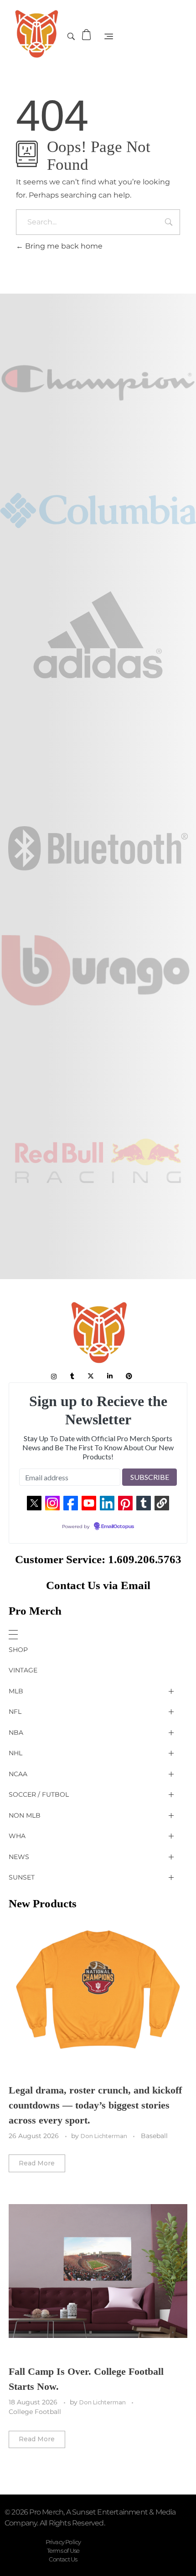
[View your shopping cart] (88, 35)
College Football (35, 2412)
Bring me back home (63, 246)
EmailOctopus (118, 1527)
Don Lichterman (105, 2136)
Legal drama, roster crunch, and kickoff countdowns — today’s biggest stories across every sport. (95, 2105)
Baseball (154, 2136)
